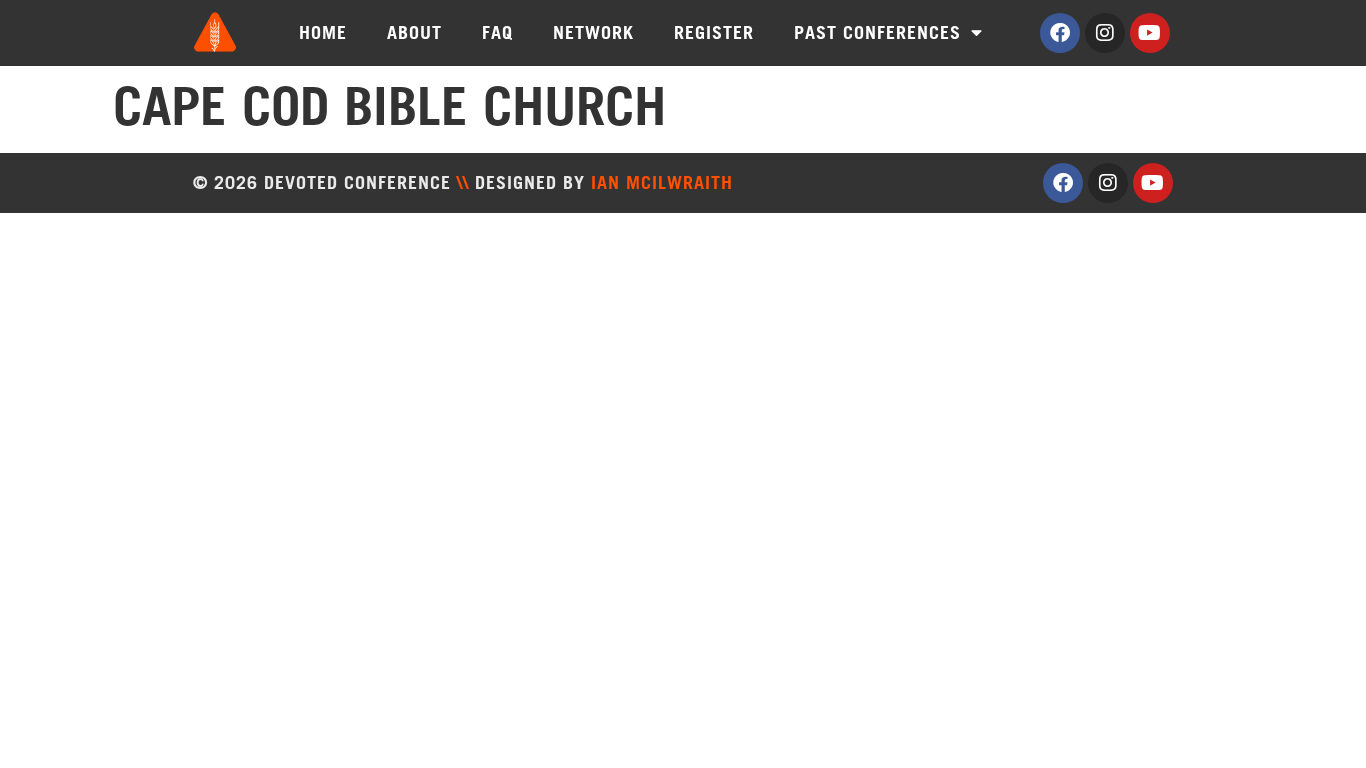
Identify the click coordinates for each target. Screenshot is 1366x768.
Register (714, 32)
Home (323, 32)
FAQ (497, 32)
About (414, 32)
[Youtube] (1150, 33)
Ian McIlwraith (662, 182)
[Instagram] (1105, 33)
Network (593, 32)
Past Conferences (877, 32)
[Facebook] (1060, 33)
